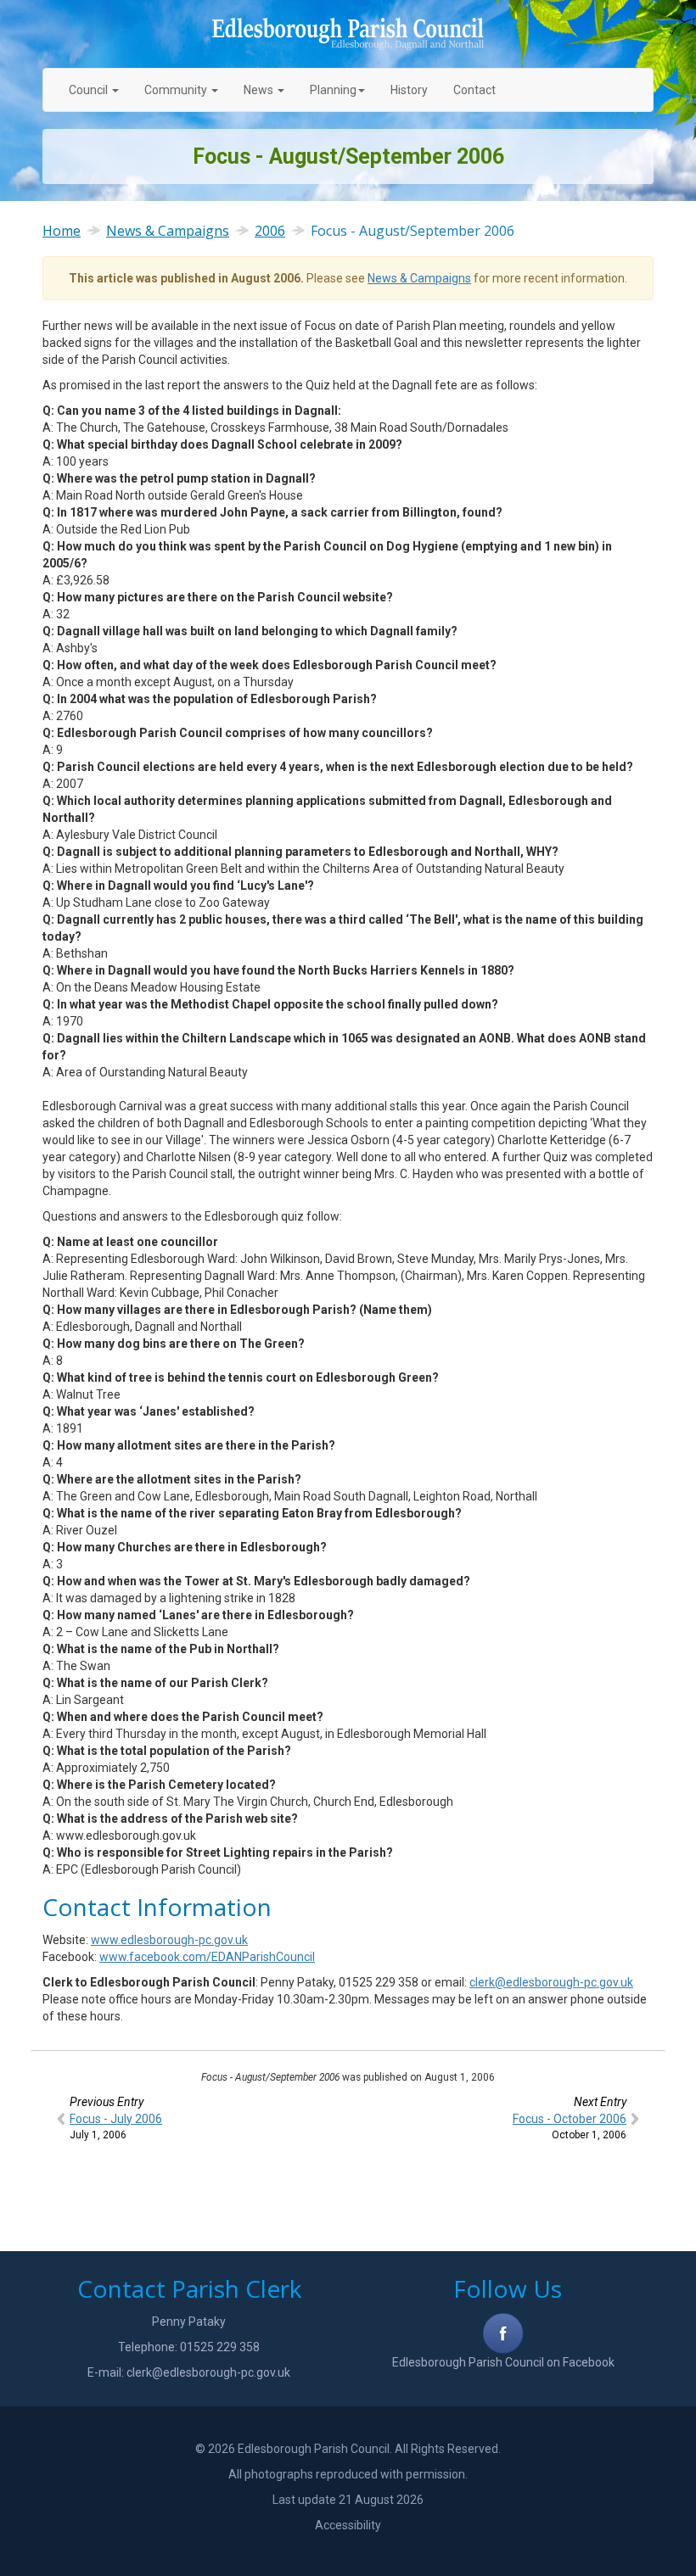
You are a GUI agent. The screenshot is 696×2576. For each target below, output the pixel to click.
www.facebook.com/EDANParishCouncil (207, 1957)
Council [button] (90, 90)
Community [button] (176, 90)
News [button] (258, 90)
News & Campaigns (168, 231)
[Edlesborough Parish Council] (348, 34)
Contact (474, 90)
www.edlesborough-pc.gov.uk (169, 1940)
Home (62, 231)
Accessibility (348, 2525)
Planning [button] (333, 90)
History (409, 90)
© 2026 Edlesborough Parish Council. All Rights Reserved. (348, 2449)
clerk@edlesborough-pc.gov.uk (551, 1982)
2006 (270, 231)
